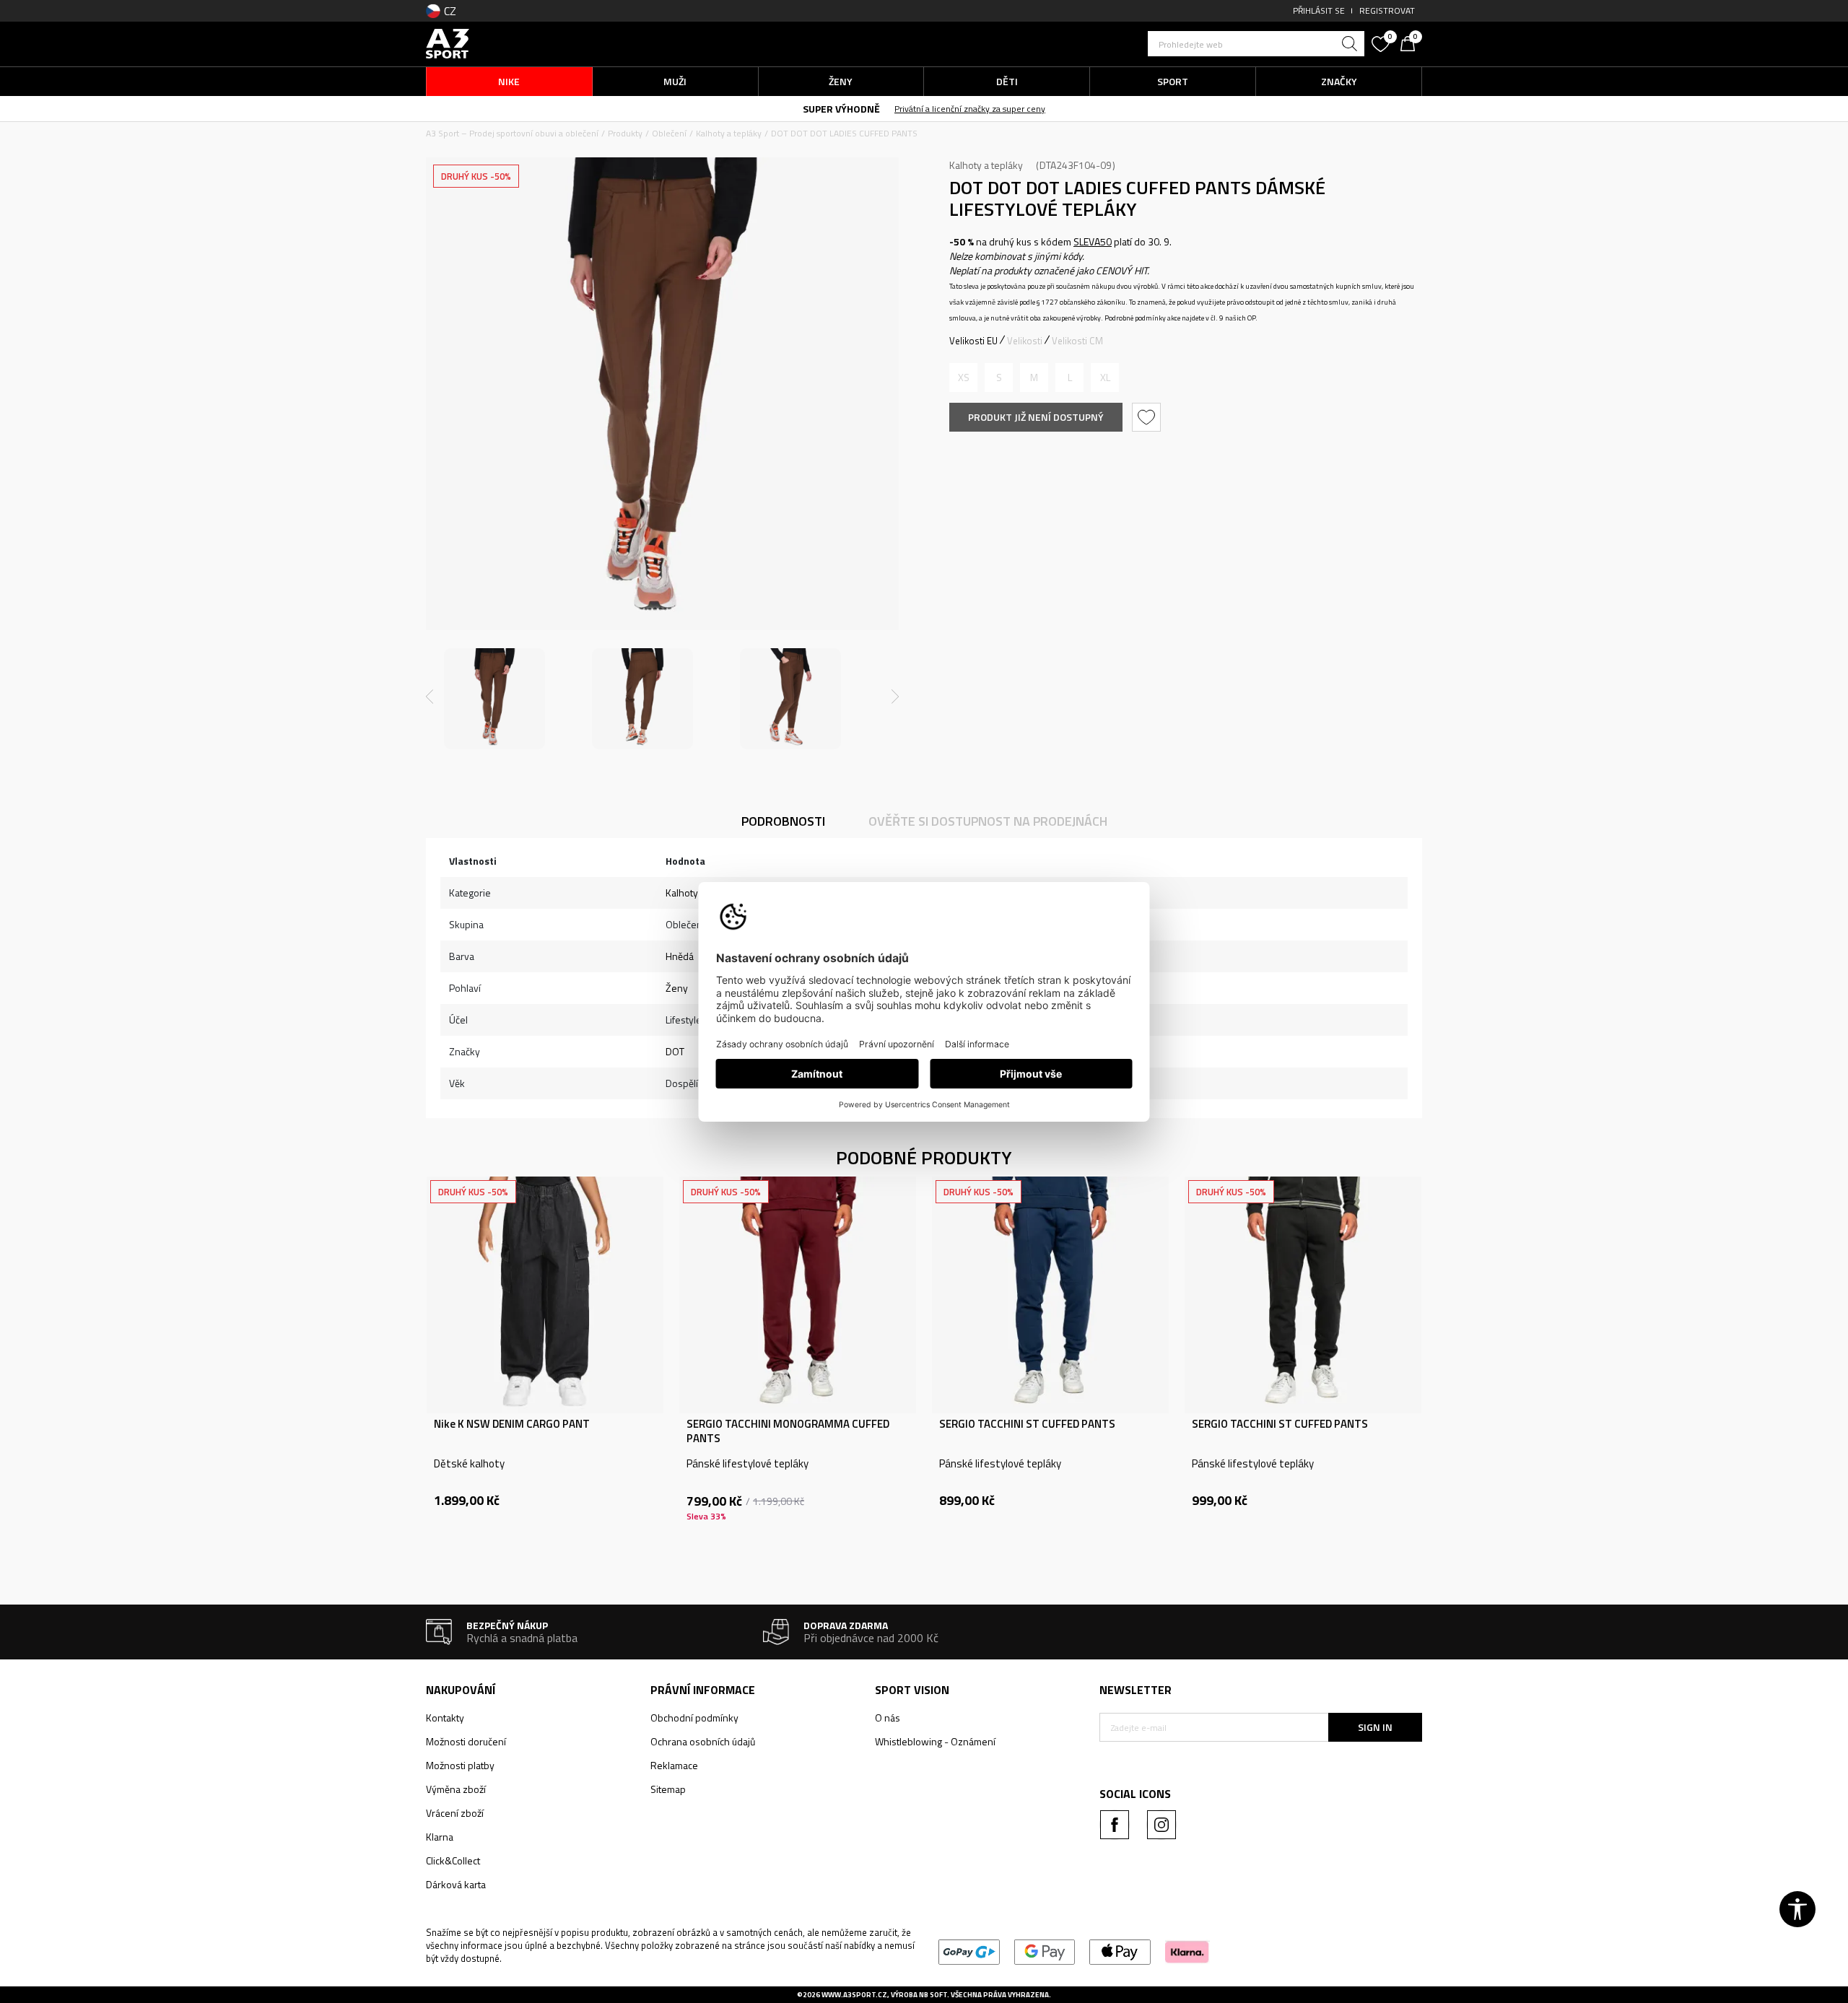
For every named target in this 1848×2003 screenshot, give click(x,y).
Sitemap (668, 1789)
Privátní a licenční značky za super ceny (970, 109)
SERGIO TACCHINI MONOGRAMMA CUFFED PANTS (788, 1431)
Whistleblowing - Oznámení (935, 1741)
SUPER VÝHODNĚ (841, 109)
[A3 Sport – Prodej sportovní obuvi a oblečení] (448, 42)
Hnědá (680, 956)
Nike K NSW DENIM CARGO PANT (512, 1424)
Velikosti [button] (1025, 341)
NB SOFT (933, 1995)
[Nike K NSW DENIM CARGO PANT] (545, 1295)
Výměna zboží (456, 1789)
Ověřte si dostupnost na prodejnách (988, 821)
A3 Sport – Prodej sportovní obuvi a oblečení (512, 133)
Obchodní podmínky (694, 1718)
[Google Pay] (1045, 1951)
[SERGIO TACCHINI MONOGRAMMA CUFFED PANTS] (798, 1295)
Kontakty (445, 1718)
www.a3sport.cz (854, 1995)
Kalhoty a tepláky (729, 133)
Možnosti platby (460, 1765)
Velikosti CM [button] (1077, 341)
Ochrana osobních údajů (703, 1741)
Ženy (677, 988)
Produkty (625, 133)
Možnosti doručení (466, 1741)
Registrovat (1387, 10)
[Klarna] (1187, 1951)
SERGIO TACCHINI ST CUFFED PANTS (1027, 1424)
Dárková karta (456, 1884)
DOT (675, 1051)
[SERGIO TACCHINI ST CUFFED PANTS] (1050, 1295)
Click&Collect (453, 1860)
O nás (888, 1718)
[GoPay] (969, 1951)
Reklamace (674, 1765)
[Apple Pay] (1120, 1951)
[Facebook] (1115, 1825)
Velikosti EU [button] (973, 341)
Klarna (440, 1837)
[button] (1256, 44)
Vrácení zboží (455, 1813)
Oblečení (669, 133)
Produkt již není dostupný (1036, 417)
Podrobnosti (783, 821)
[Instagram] (1161, 1825)
